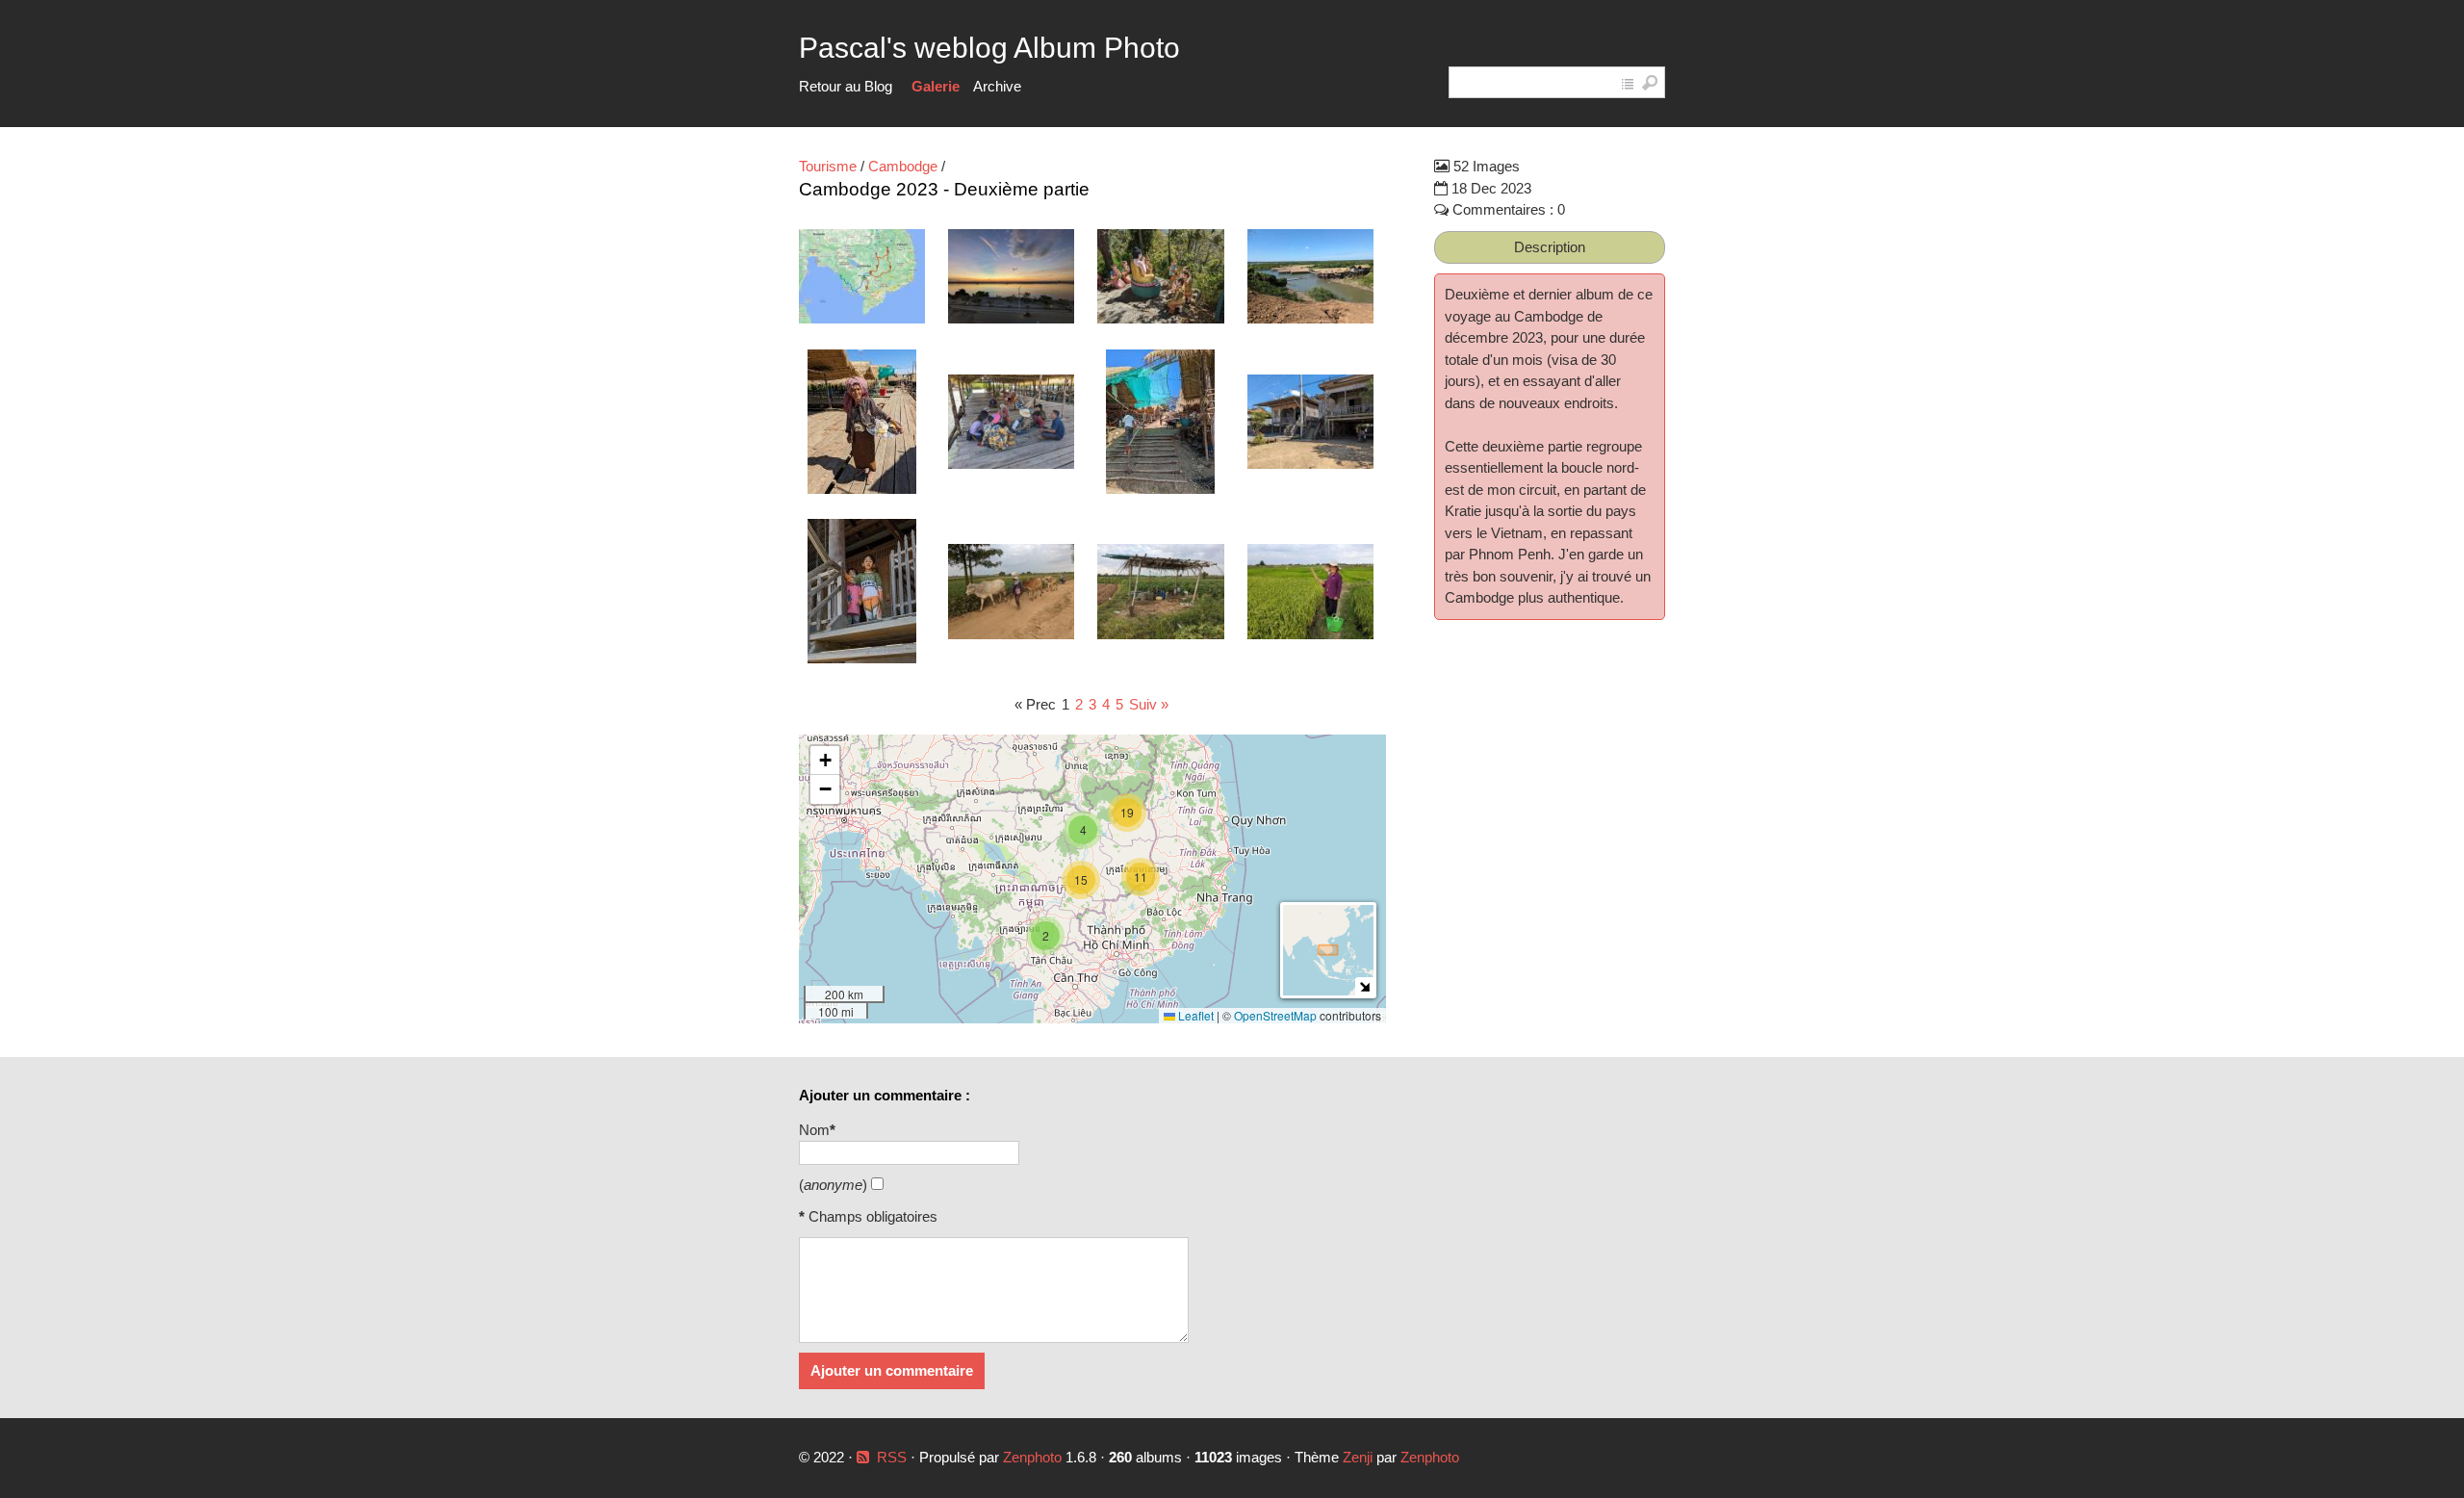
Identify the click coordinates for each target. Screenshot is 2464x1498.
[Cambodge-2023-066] (862, 425)
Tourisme (828, 166)
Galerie (936, 86)
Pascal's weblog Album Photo (989, 48)
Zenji (1358, 1457)
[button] (1045, 936)
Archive (997, 86)
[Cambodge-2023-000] (862, 279)
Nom (817, 1130)
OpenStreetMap (1275, 1015)
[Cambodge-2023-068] (1160, 425)
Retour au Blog (846, 86)
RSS (892, 1457)
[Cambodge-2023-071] (1011, 594)
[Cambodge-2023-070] (862, 594)
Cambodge (903, 166)
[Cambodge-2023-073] (1310, 594)
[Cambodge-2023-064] (1160, 280)
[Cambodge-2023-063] (1011, 280)
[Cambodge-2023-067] (1011, 425)
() (833, 1185)
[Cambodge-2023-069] (1310, 425)
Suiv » (1149, 704)
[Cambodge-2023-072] (1160, 594)
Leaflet (1194, 1015)
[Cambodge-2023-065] (1310, 280)
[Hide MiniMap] (1364, 986)
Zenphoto (1034, 1457)
